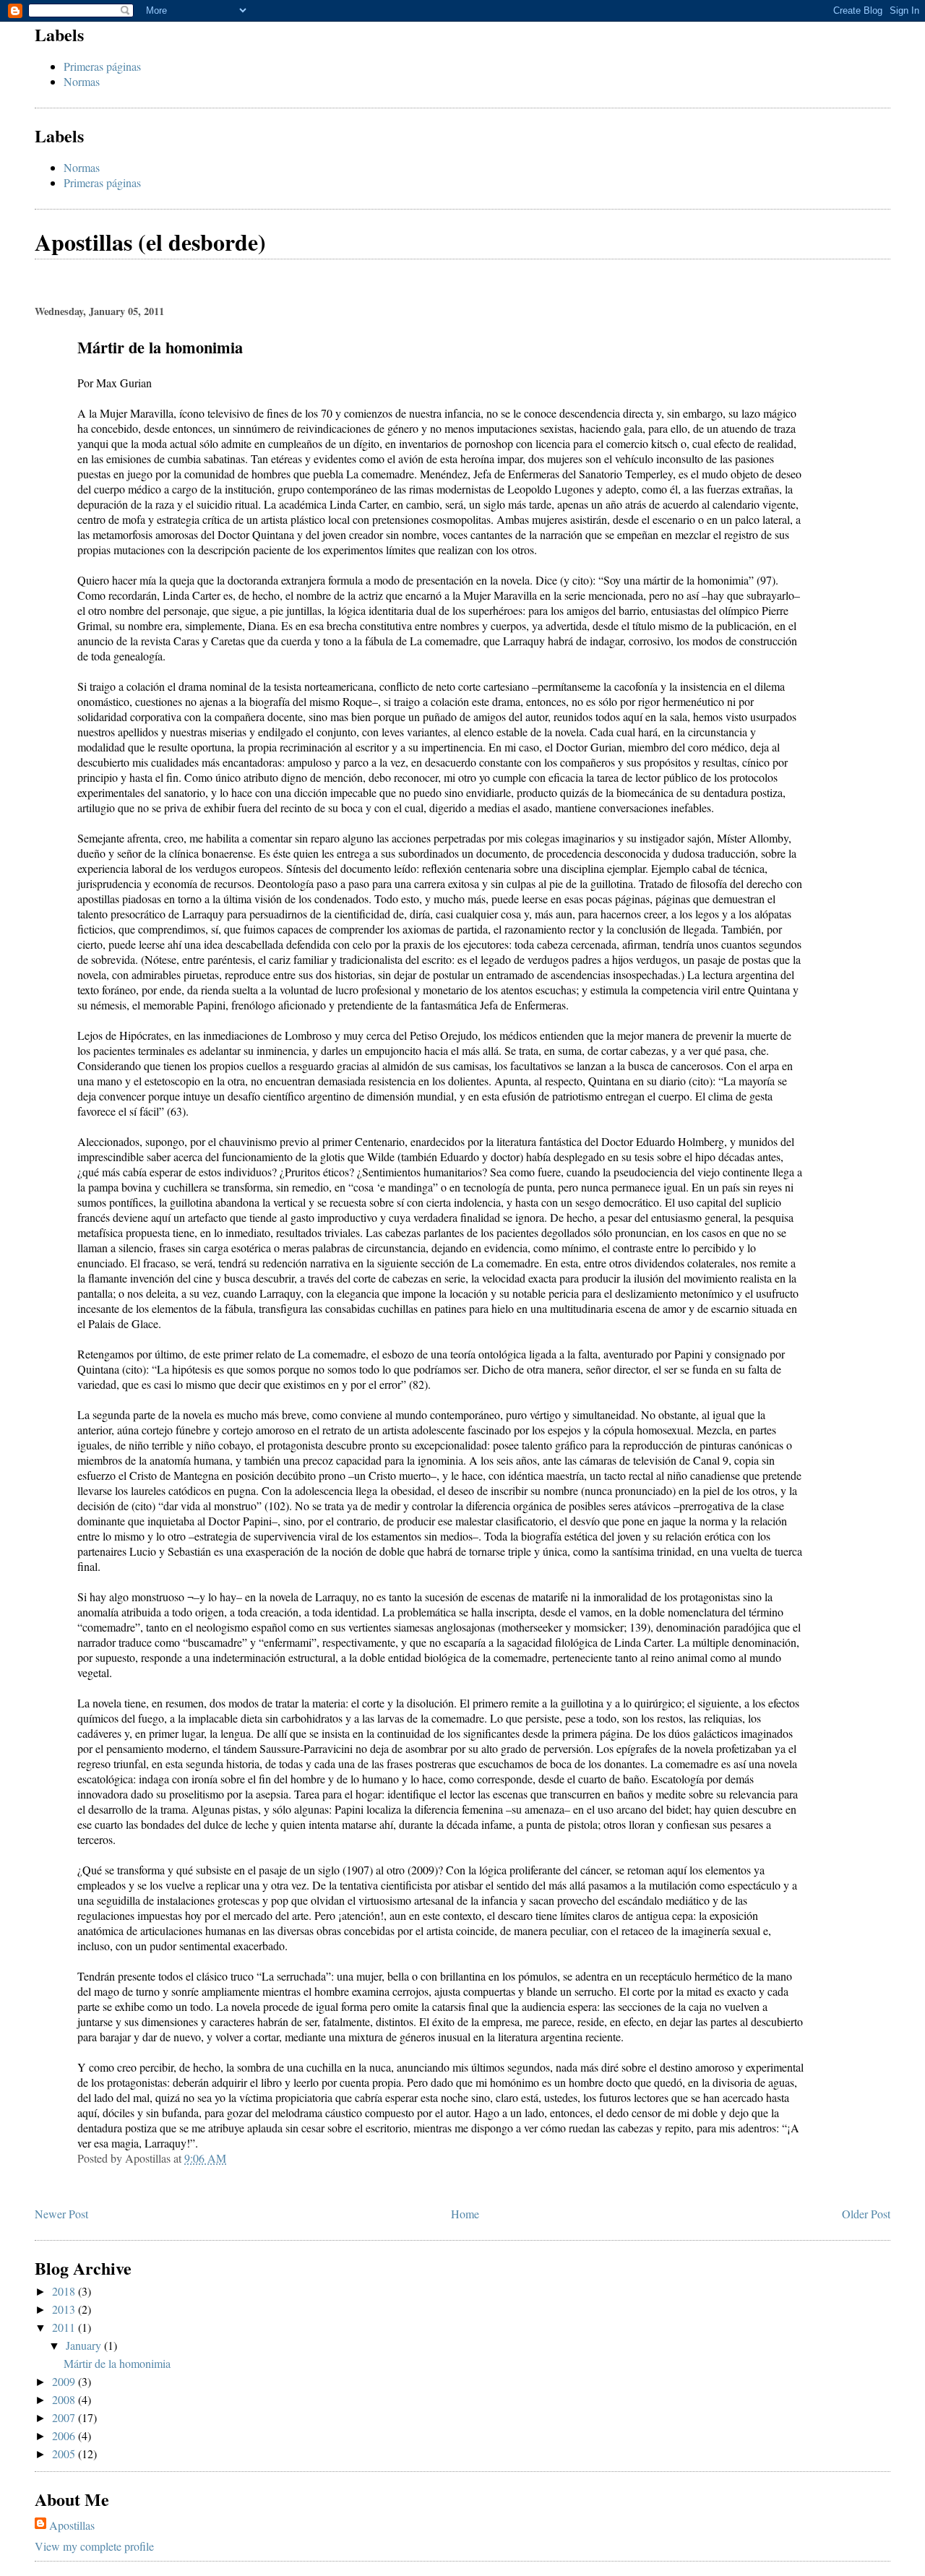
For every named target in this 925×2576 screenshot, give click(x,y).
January (85, 2345)
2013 (65, 2309)
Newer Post (61, 2214)
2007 (65, 2417)
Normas (82, 81)
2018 (65, 2291)
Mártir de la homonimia (117, 2363)
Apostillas (72, 2525)
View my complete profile (94, 2546)
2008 (65, 2399)
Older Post (866, 2214)
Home (465, 2214)
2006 (65, 2435)
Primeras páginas (102, 66)
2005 (65, 2454)
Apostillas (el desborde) (150, 242)
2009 (65, 2381)
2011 (65, 2327)
